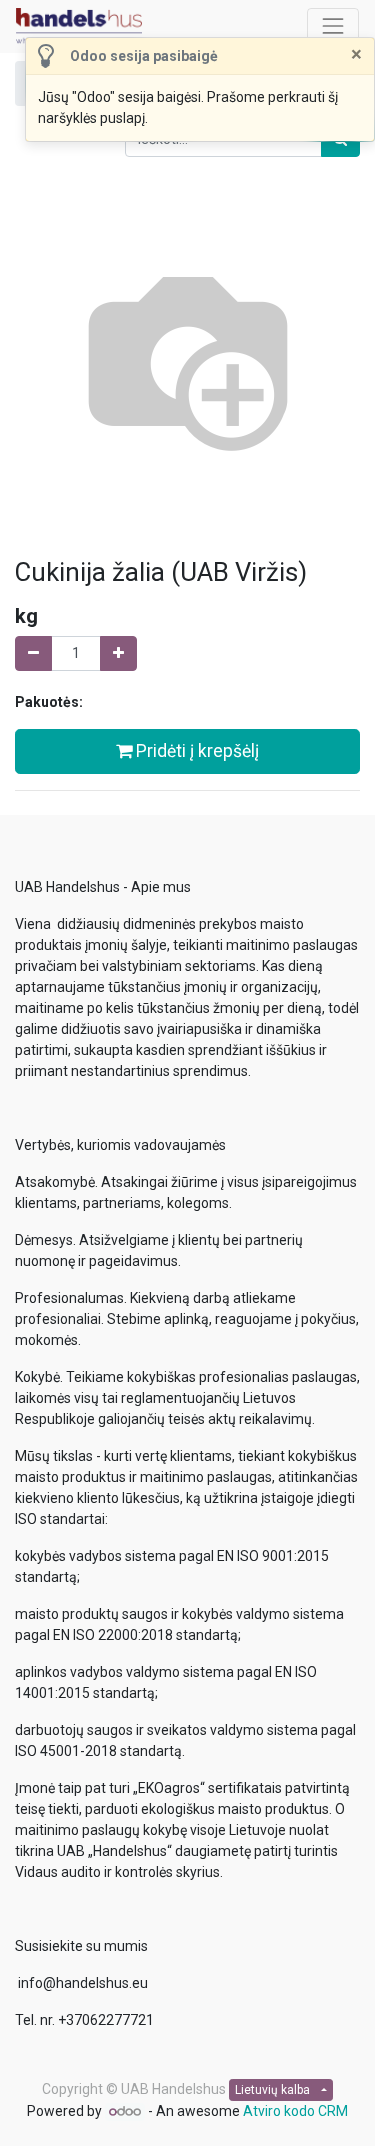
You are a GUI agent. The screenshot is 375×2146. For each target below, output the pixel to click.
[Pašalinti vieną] (33, 653)
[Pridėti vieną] (118, 653)
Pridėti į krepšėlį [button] (195, 751)
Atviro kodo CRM (295, 2111)
